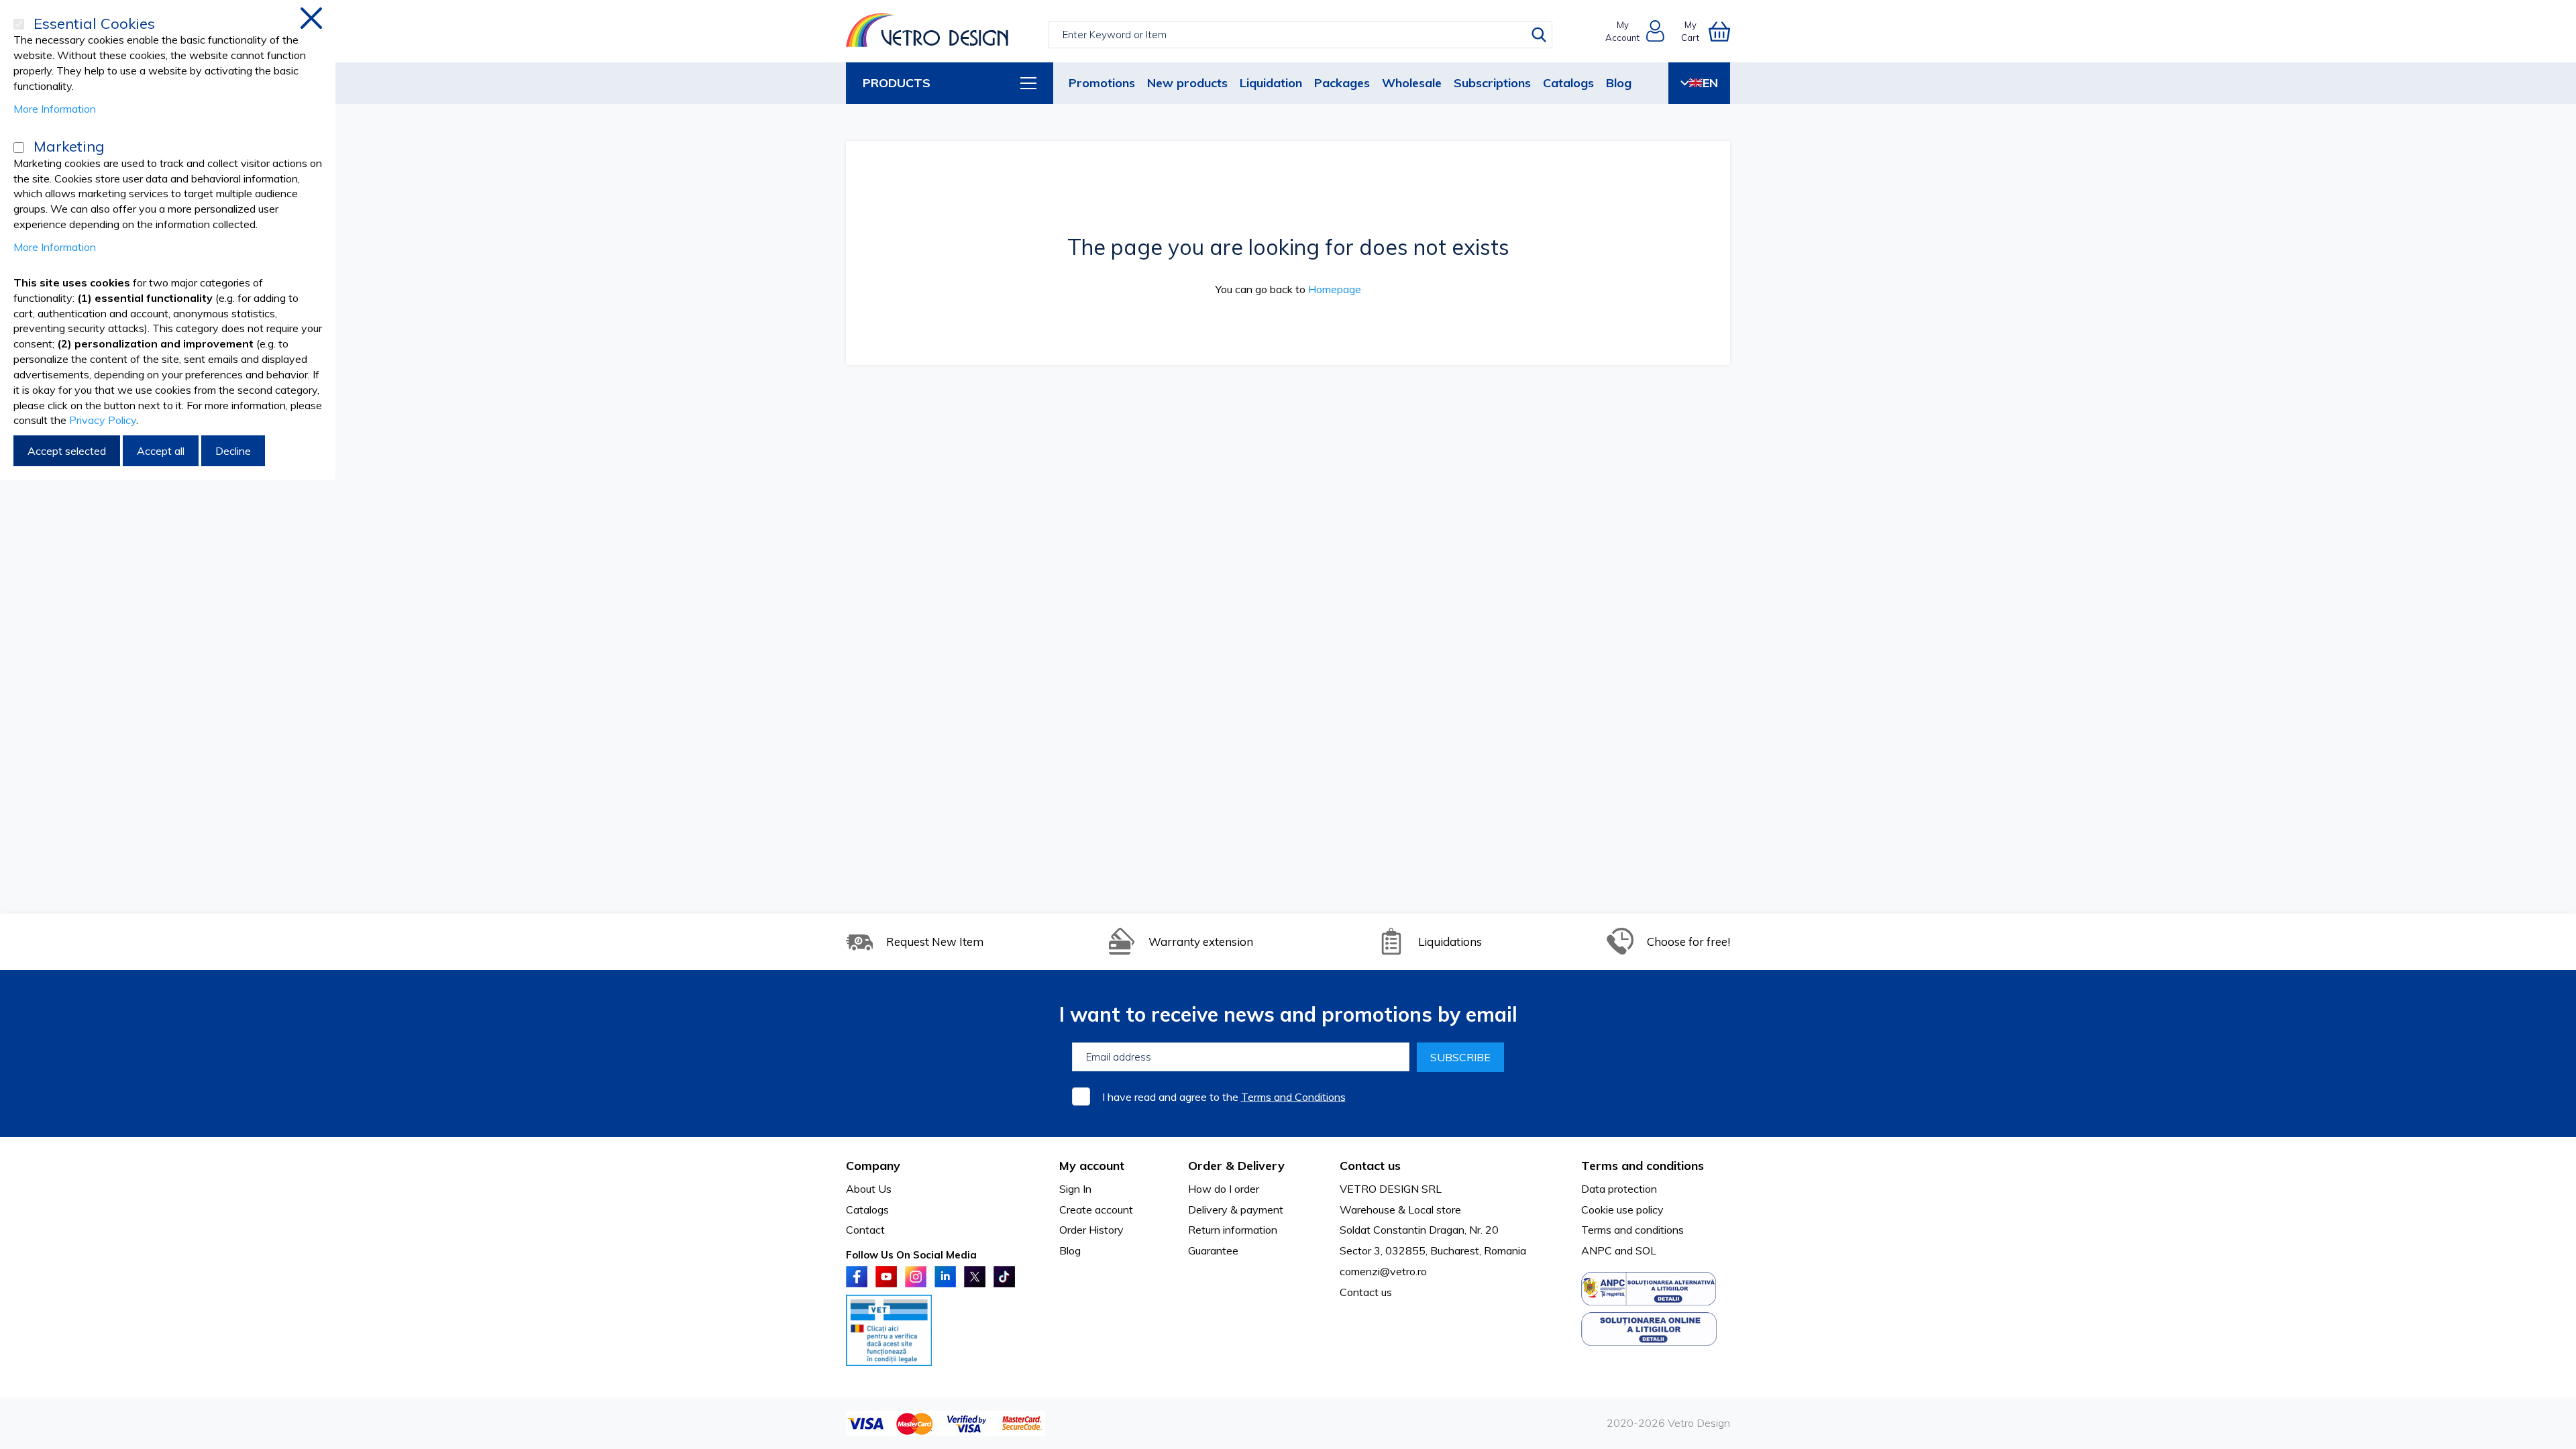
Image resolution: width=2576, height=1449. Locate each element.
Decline (233, 451)
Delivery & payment (1236, 1210)
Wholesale (1412, 83)
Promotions (1102, 83)
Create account (1096, 1210)
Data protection (1619, 1189)
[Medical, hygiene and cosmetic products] (927, 31)
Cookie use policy (1622, 1210)
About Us (869, 1189)
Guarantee (1213, 1250)
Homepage (1335, 289)
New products (1187, 83)
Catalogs (1568, 83)
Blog (1619, 83)
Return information (1233, 1230)
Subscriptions (1492, 83)
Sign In (1075, 1189)
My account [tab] (1092, 1166)
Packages (1342, 83)
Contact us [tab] (1370, 1166)
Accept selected (67, 451)
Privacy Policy (103, 420)
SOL (1646, 1250)
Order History (1091, 1230)
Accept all (161, 451)
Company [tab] (873, 1166)
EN (1710, 83)
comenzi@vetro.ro (1383, 1271)
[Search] (1539, 35)
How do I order (1224, 1189)
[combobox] (1300, 35)
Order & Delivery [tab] (1236, 1166)
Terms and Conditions (1293, 1097)
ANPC (1597, 1250)
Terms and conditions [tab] (1643, 1166)
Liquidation (1271, 83)
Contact (865, 1230)
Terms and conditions (1632, 1230)
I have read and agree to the (1224, 1097)
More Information (55, 109)
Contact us (1366, 1292)
